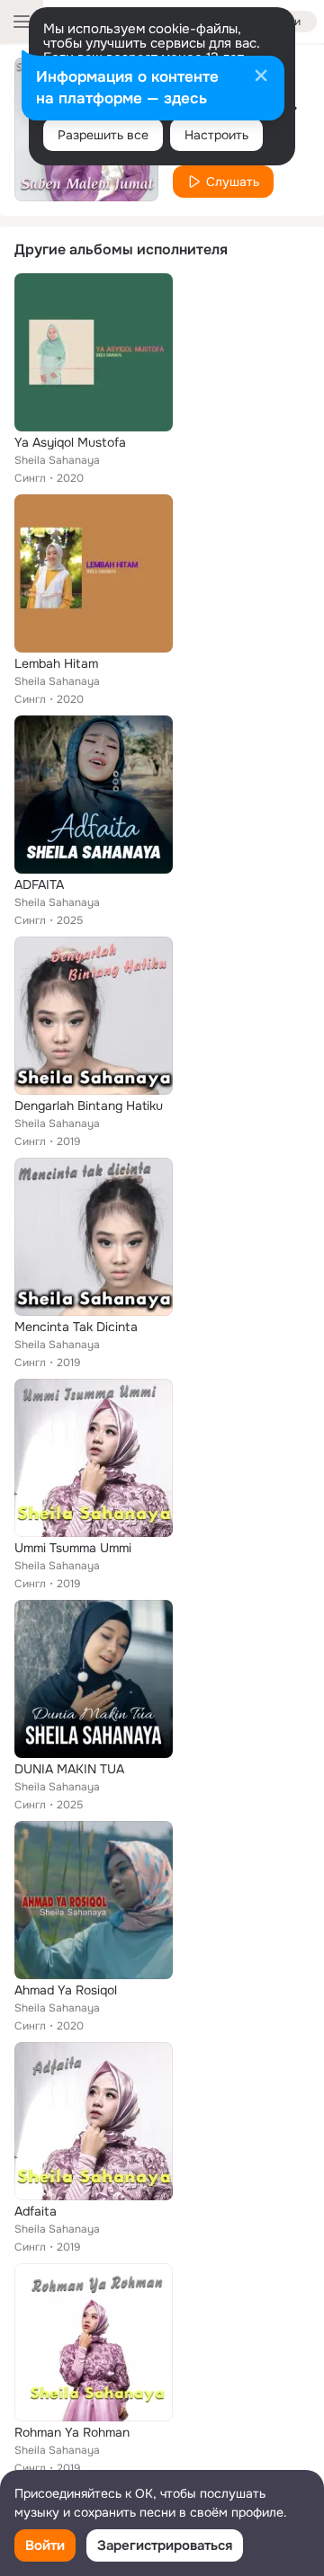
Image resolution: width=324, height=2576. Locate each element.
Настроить (216, 135)
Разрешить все (103, 135)
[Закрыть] (261, 77)
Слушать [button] (233, 182)
